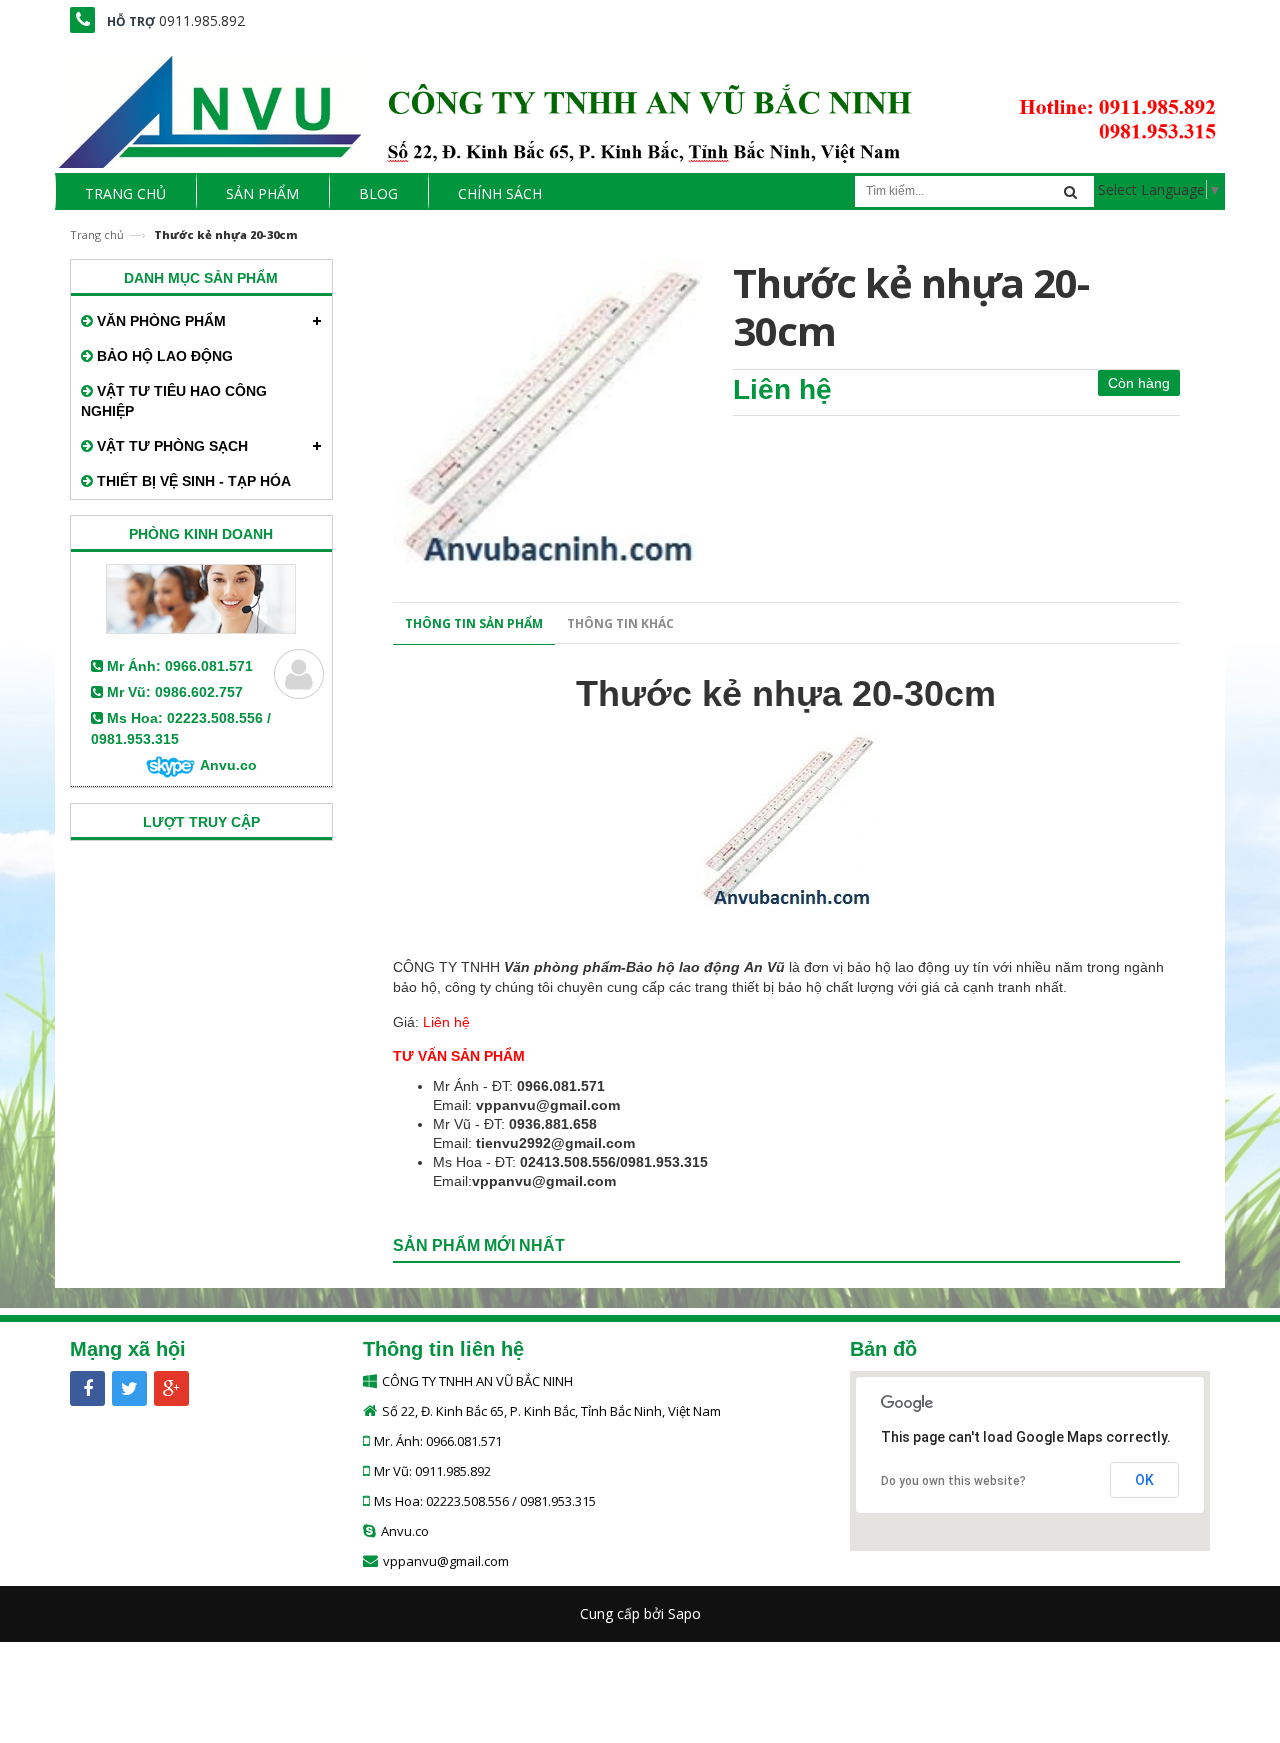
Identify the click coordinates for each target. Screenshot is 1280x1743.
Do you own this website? (953, 1481)
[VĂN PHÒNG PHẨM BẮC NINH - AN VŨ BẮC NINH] (640, 105)
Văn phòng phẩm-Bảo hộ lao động (622, 967)
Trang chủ (97, 234)
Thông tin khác (620, 623)
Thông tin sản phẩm (474, 623)
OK (1144, 1480)
